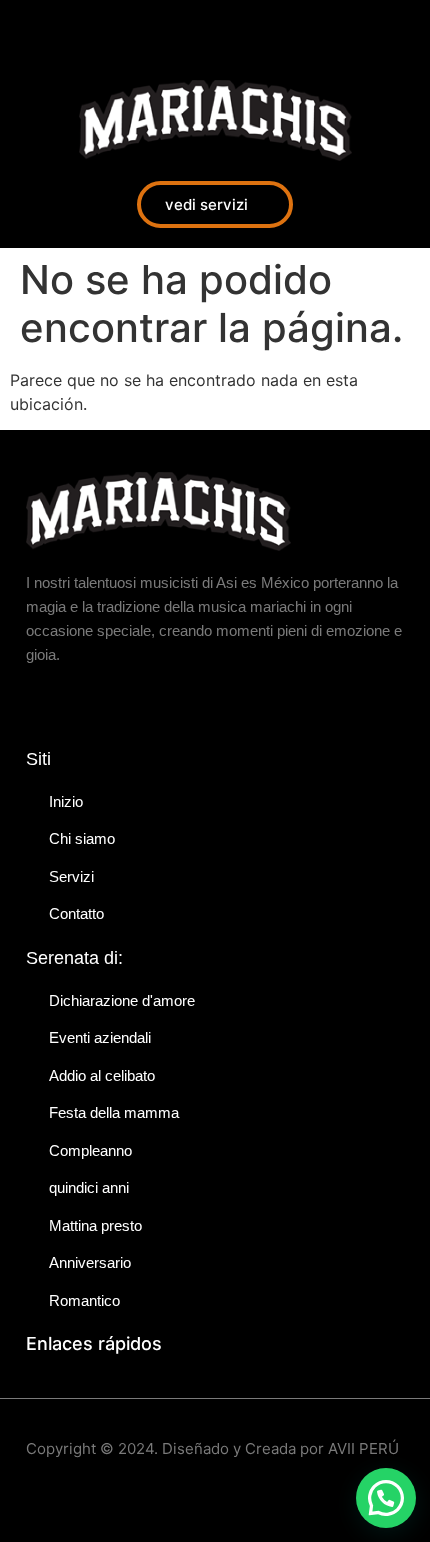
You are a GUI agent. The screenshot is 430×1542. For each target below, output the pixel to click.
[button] (386, 1498)
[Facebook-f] (30, 30)
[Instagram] (75, 30)
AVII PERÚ (363, 1448)
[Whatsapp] (120, 30)
